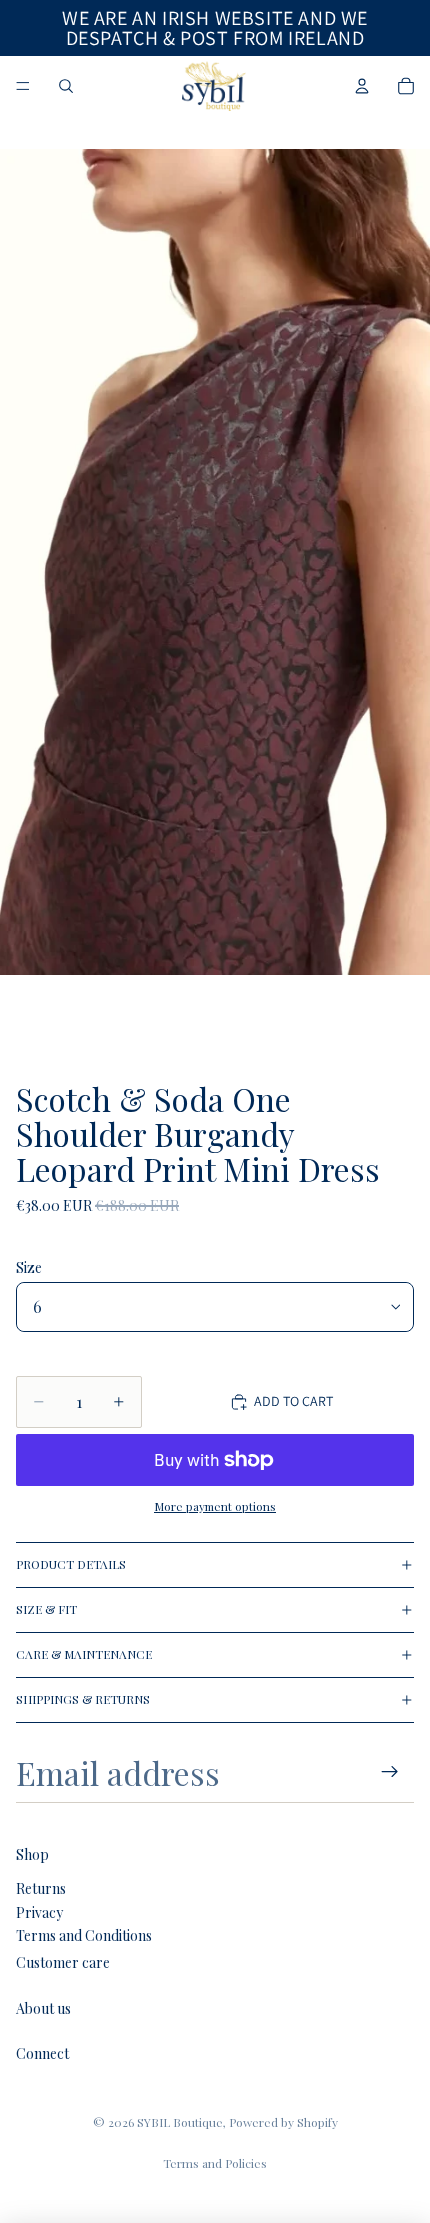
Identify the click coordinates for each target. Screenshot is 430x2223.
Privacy (39, 1912)
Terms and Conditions (84, 1935)
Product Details (71, 1564)
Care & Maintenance (84, 1654)
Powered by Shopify (283, 2122)
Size (29, 1267)
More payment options (215, 1506)
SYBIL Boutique (180, 2122)
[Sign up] (390, 1772)
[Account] (362, 86)
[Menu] (23, 86)
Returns (41, 1888)
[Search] (66, 86)
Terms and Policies (215, 2163)
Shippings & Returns (83, 1699)
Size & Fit (46, 1609)
